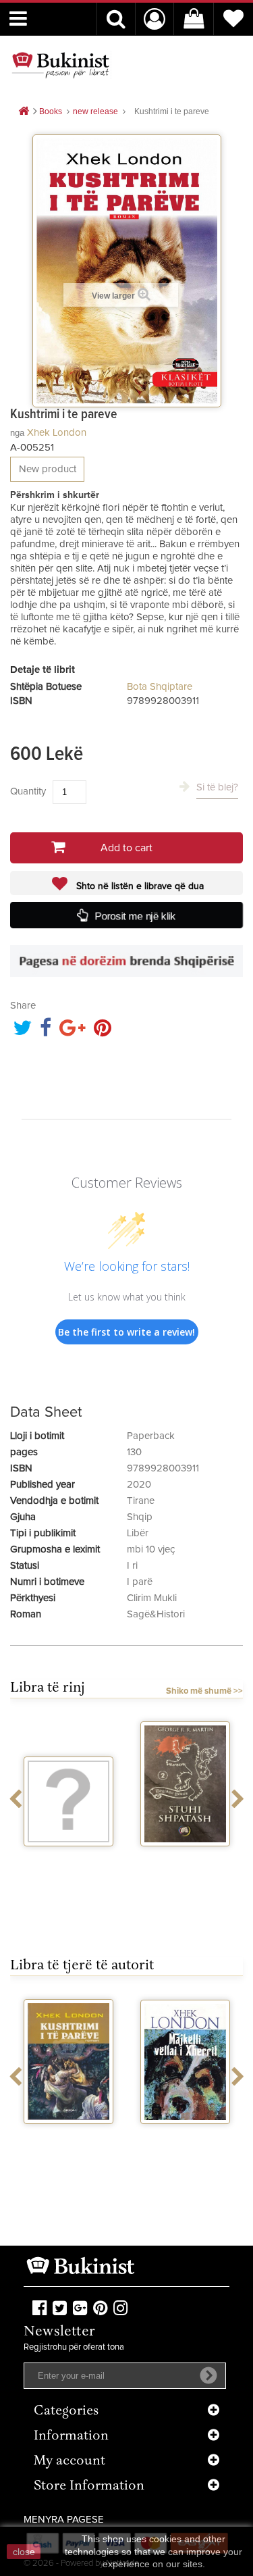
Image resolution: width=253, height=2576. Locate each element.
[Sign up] (208, 2375)
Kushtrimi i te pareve (69, 2142)
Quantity (28, 791)
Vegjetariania (68, 1859)
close (24, 2552)
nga (17, 433)
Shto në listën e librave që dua (139, 886)
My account (69, 2461)
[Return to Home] (24, 112)
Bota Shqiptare (160, 687)
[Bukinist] (61, 65)
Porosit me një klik (136, 915)
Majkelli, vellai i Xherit (185, 2142)
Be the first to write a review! (126, 1332)
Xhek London (57, 433)
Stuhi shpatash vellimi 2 (186, 1864)
